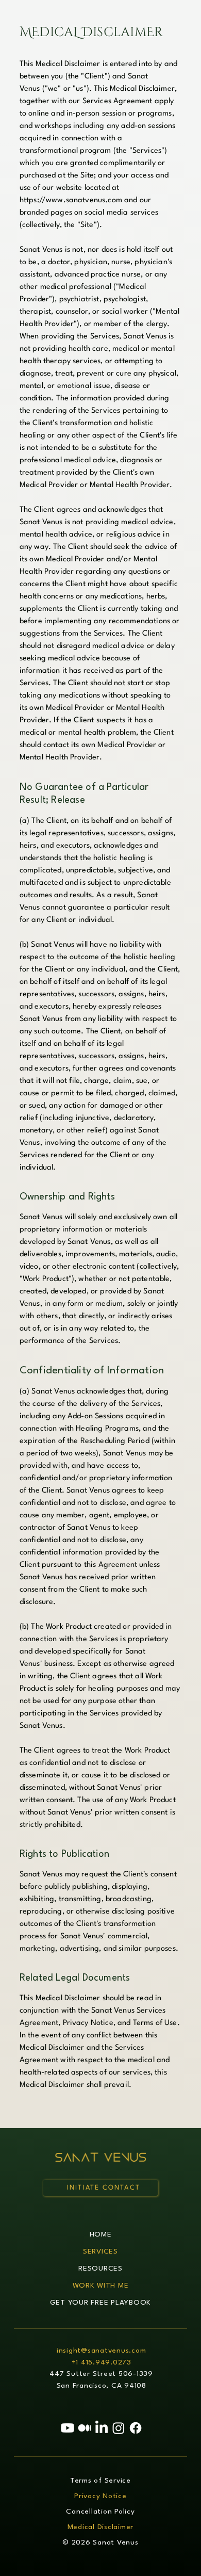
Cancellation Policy (100, 2512)
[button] (100, 2188)
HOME (101, 2235)
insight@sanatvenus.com (102, 2351)
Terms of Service (100, 2481)
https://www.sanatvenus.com (71, 200)
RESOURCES (100, 2269)
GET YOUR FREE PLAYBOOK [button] (101, 2303)
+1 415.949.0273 (102, 2363)
